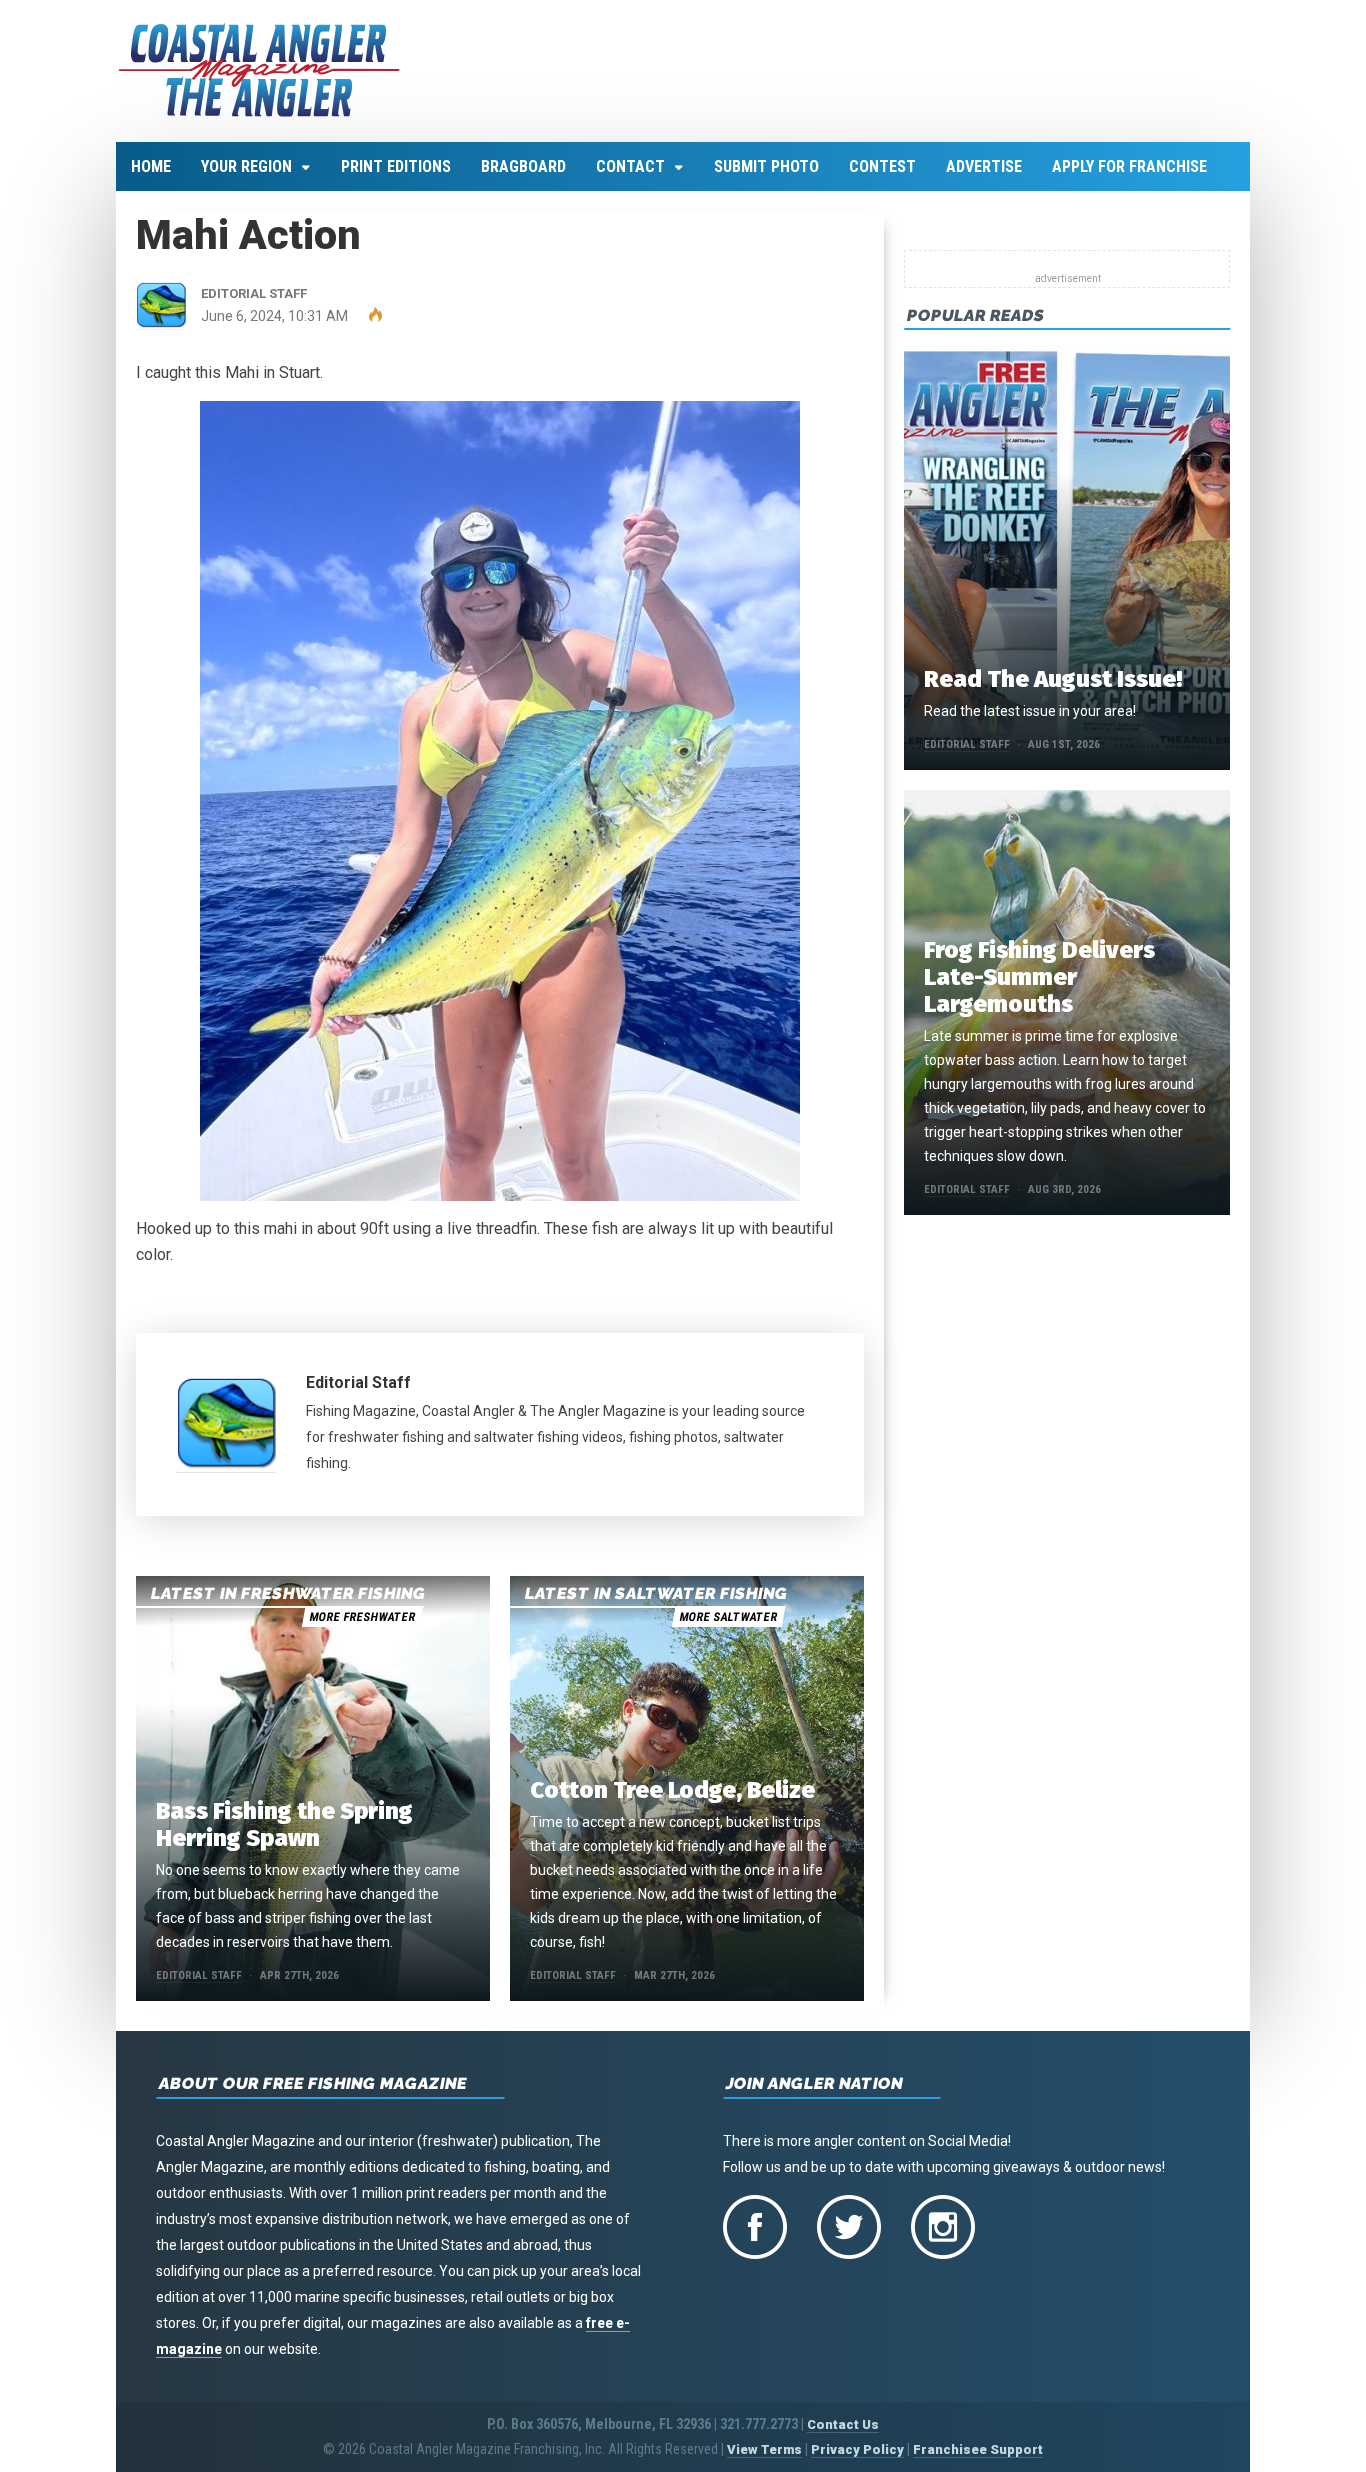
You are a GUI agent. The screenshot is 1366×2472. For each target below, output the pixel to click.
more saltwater (728, 1617)
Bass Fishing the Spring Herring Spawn (284, 1824)
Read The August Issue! (1053, 679)
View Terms (764, 2449)
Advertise (984, 166)
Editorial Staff (358, 1382)
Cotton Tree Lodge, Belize (672, 1790)
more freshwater (362, 1617)
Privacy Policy (857, 2449)
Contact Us (843, 2424)
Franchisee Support (978, 2449)
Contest (882, 166)
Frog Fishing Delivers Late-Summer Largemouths (1039, 977)
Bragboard (523, 166)
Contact (630, 166)
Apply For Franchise (1129, 166)
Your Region (246, 166)
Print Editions (396, 166)
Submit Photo (766, 166)
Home (151, 166)
